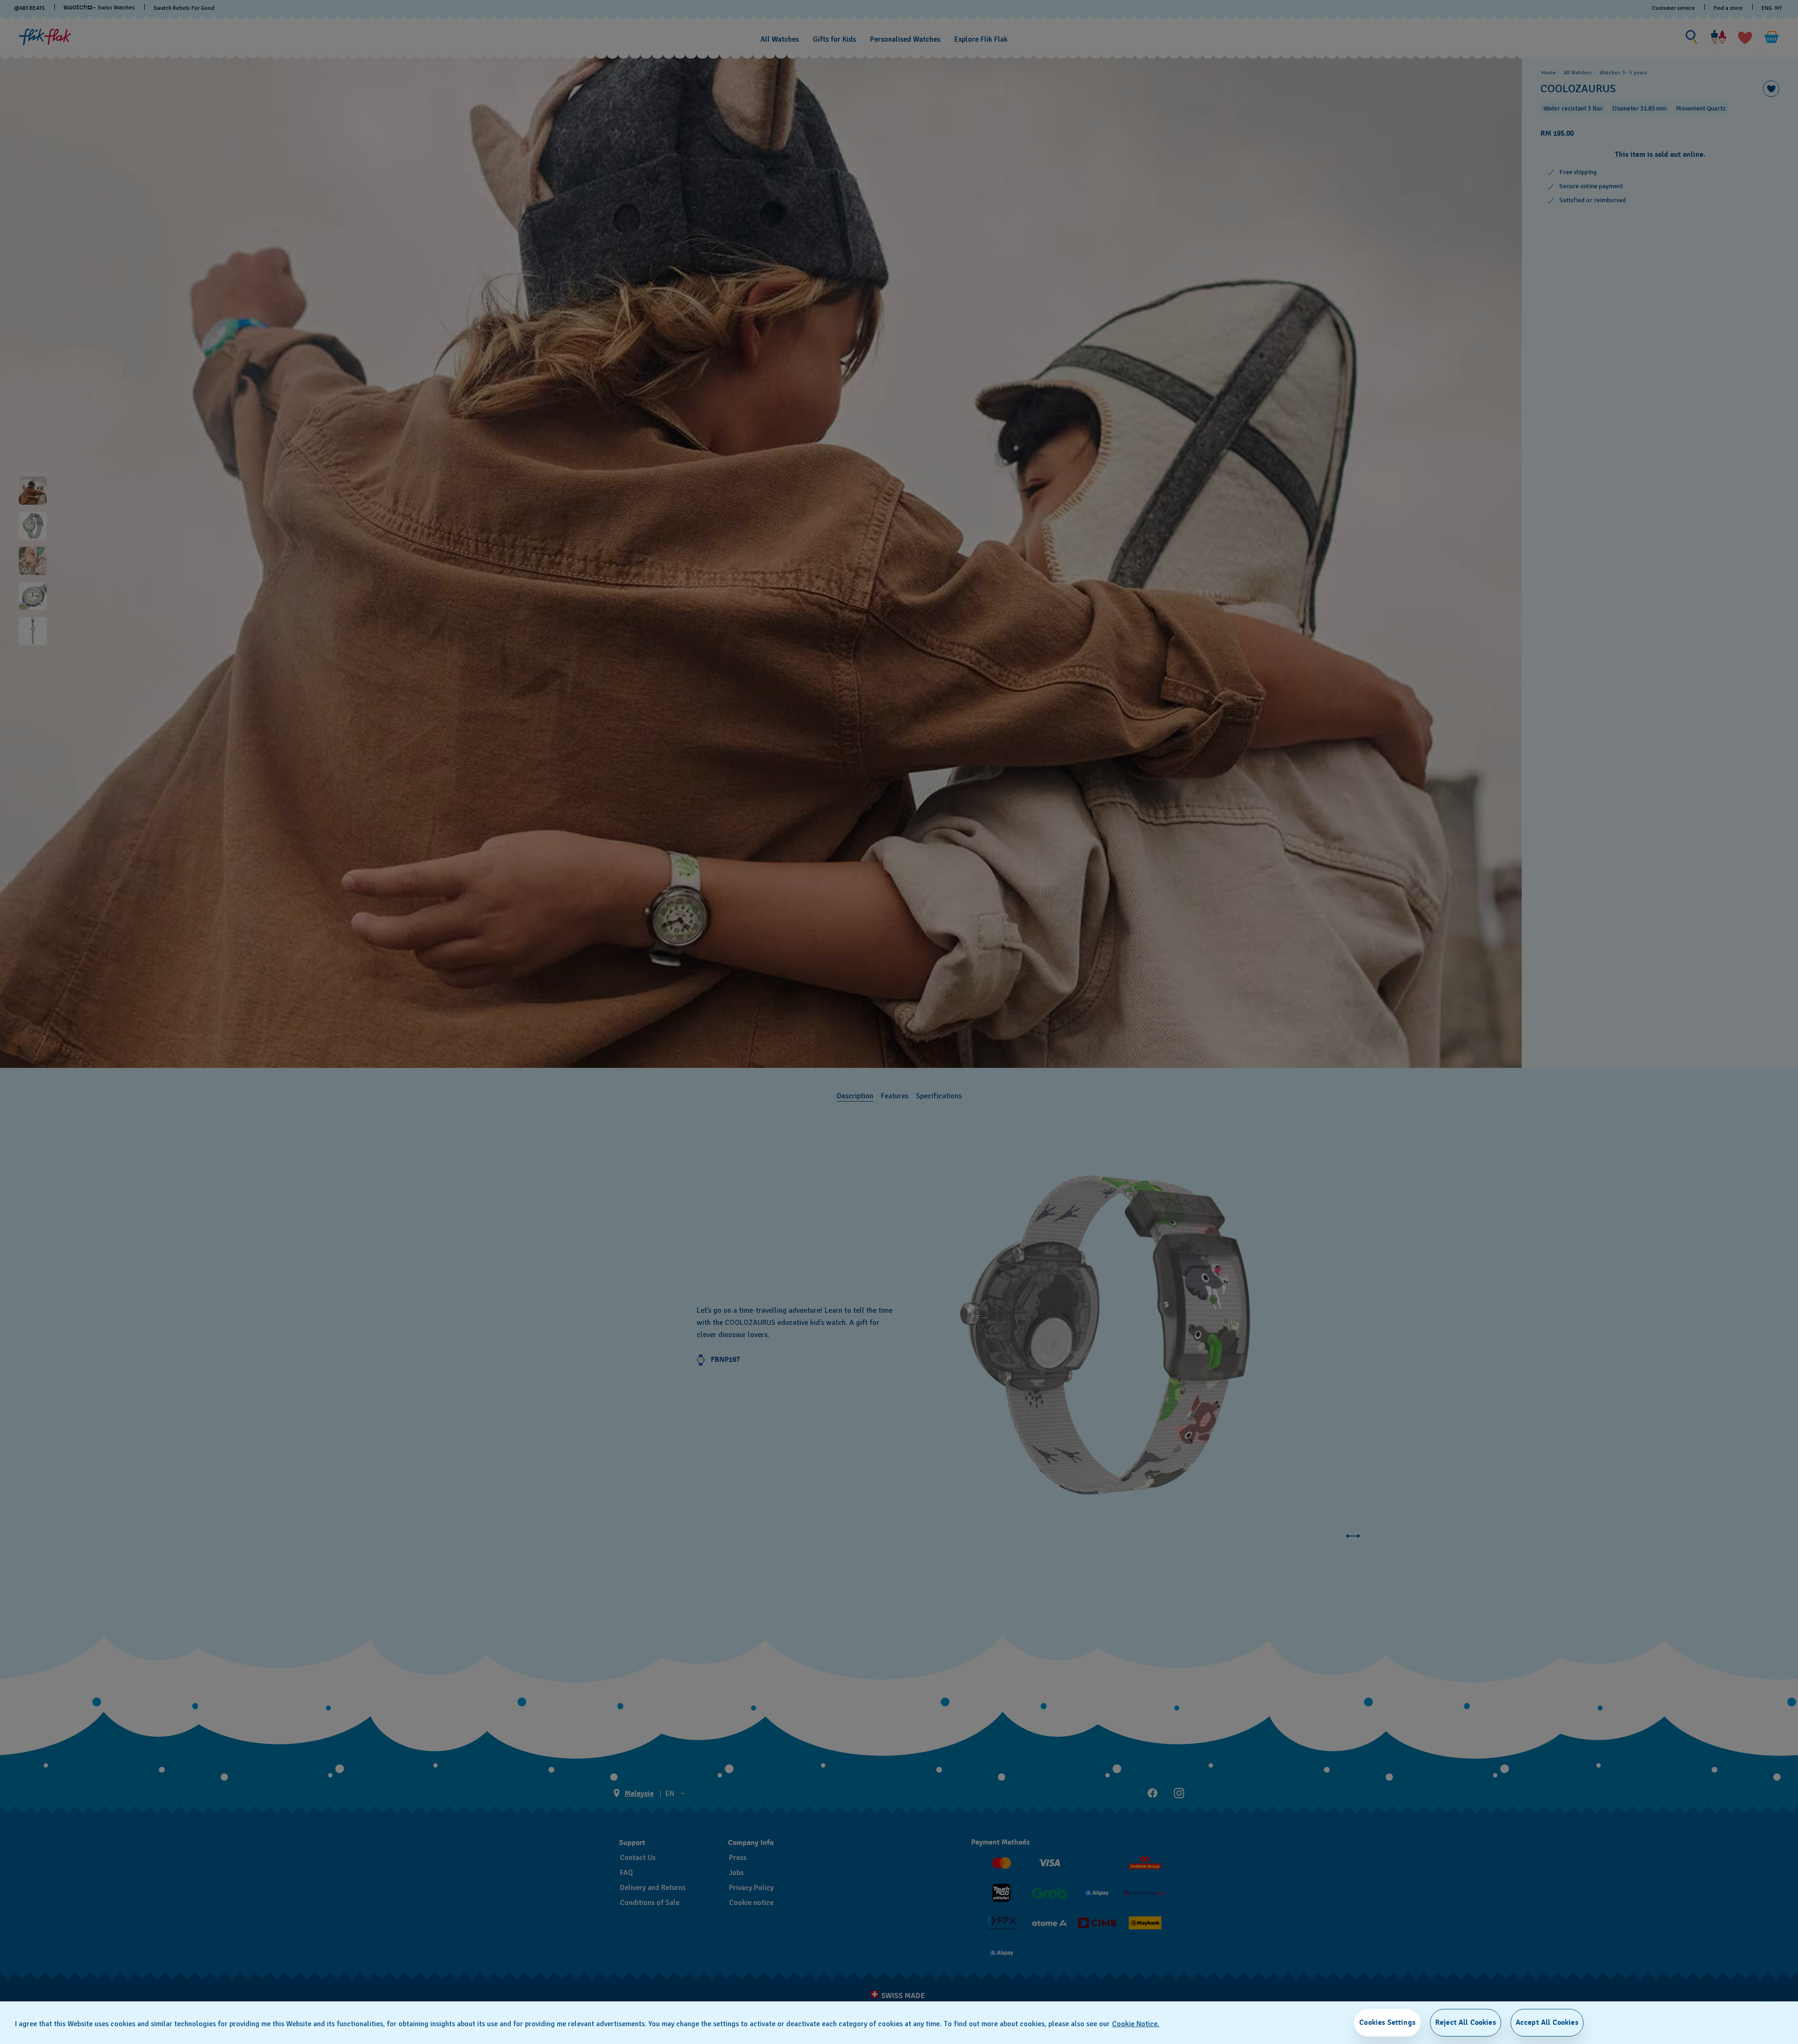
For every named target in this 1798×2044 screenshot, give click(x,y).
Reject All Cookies (1466, 2022)
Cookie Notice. (1136, 2024)
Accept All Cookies (1547, 2022)
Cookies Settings (1387, 2022)
